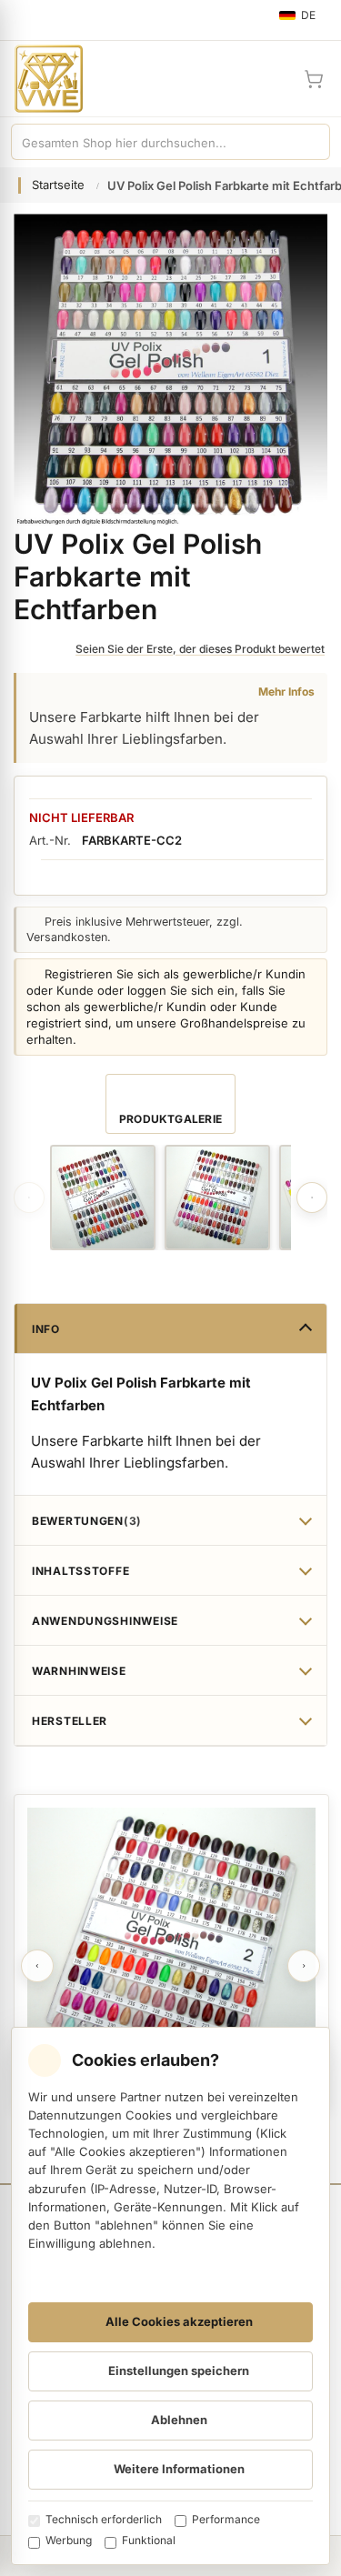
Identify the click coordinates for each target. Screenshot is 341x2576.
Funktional (149, 2540)
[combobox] (152, 142)
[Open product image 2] (217, 1198)
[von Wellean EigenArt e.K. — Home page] (41, 79)
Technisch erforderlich (104, 2519)
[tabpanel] (171, 1952)
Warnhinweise (79, 1671)
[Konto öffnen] (270, 79)
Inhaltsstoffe (80, 1571)
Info (46, 1329)
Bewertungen (84, 1521)
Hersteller (70, 1721)
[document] (170, 2296)
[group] (103, 1198)
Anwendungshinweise (105, 1621)
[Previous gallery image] (29, 1198)
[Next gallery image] (312, 1198)
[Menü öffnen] (22, 20)
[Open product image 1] (103, 1198)
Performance (226, 2519)
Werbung (69, 2540)
